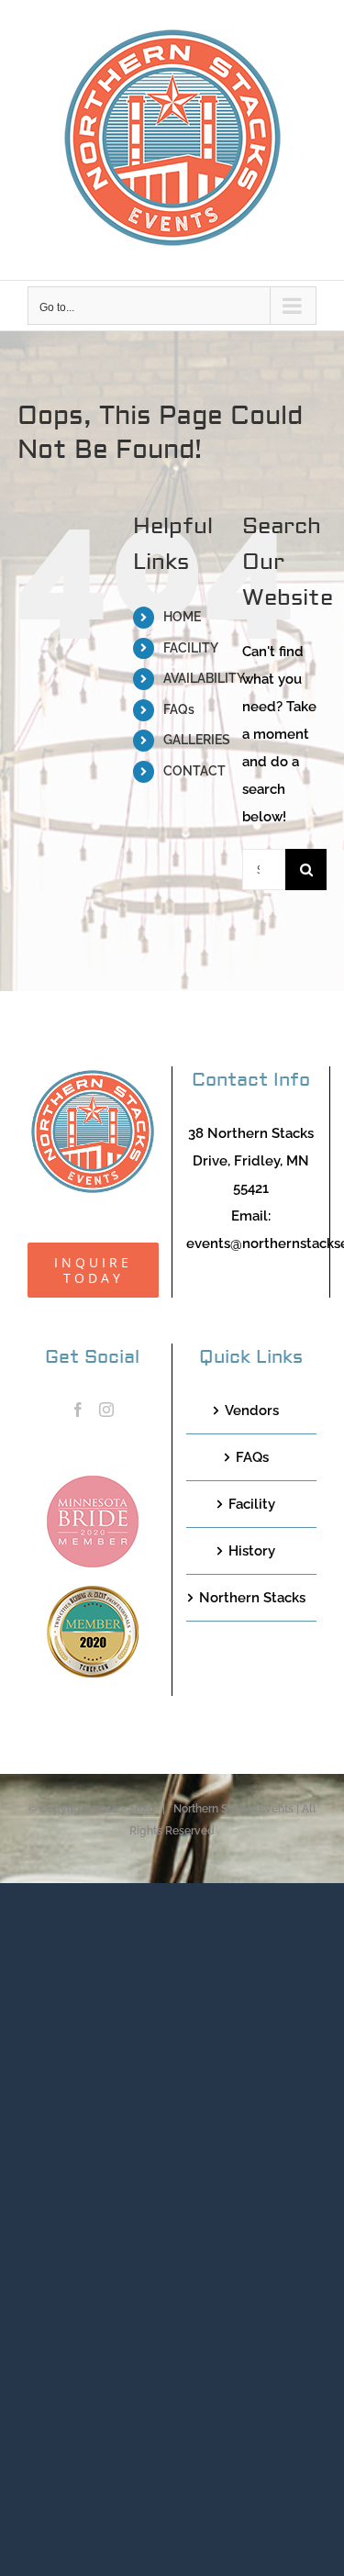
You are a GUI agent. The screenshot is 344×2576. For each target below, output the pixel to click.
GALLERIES (197, 740)
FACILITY (191, 648)
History (252, 1551)
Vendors (252, 1411)
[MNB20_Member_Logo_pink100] (93, 1482)
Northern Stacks (252, 1598)
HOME (182, 617)
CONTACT (194, 771)
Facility (252, 1504)
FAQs (179, 709)
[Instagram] (106, 1410)
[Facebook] (78, 1410)
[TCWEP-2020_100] (93, 1592)
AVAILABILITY (204, 678)
